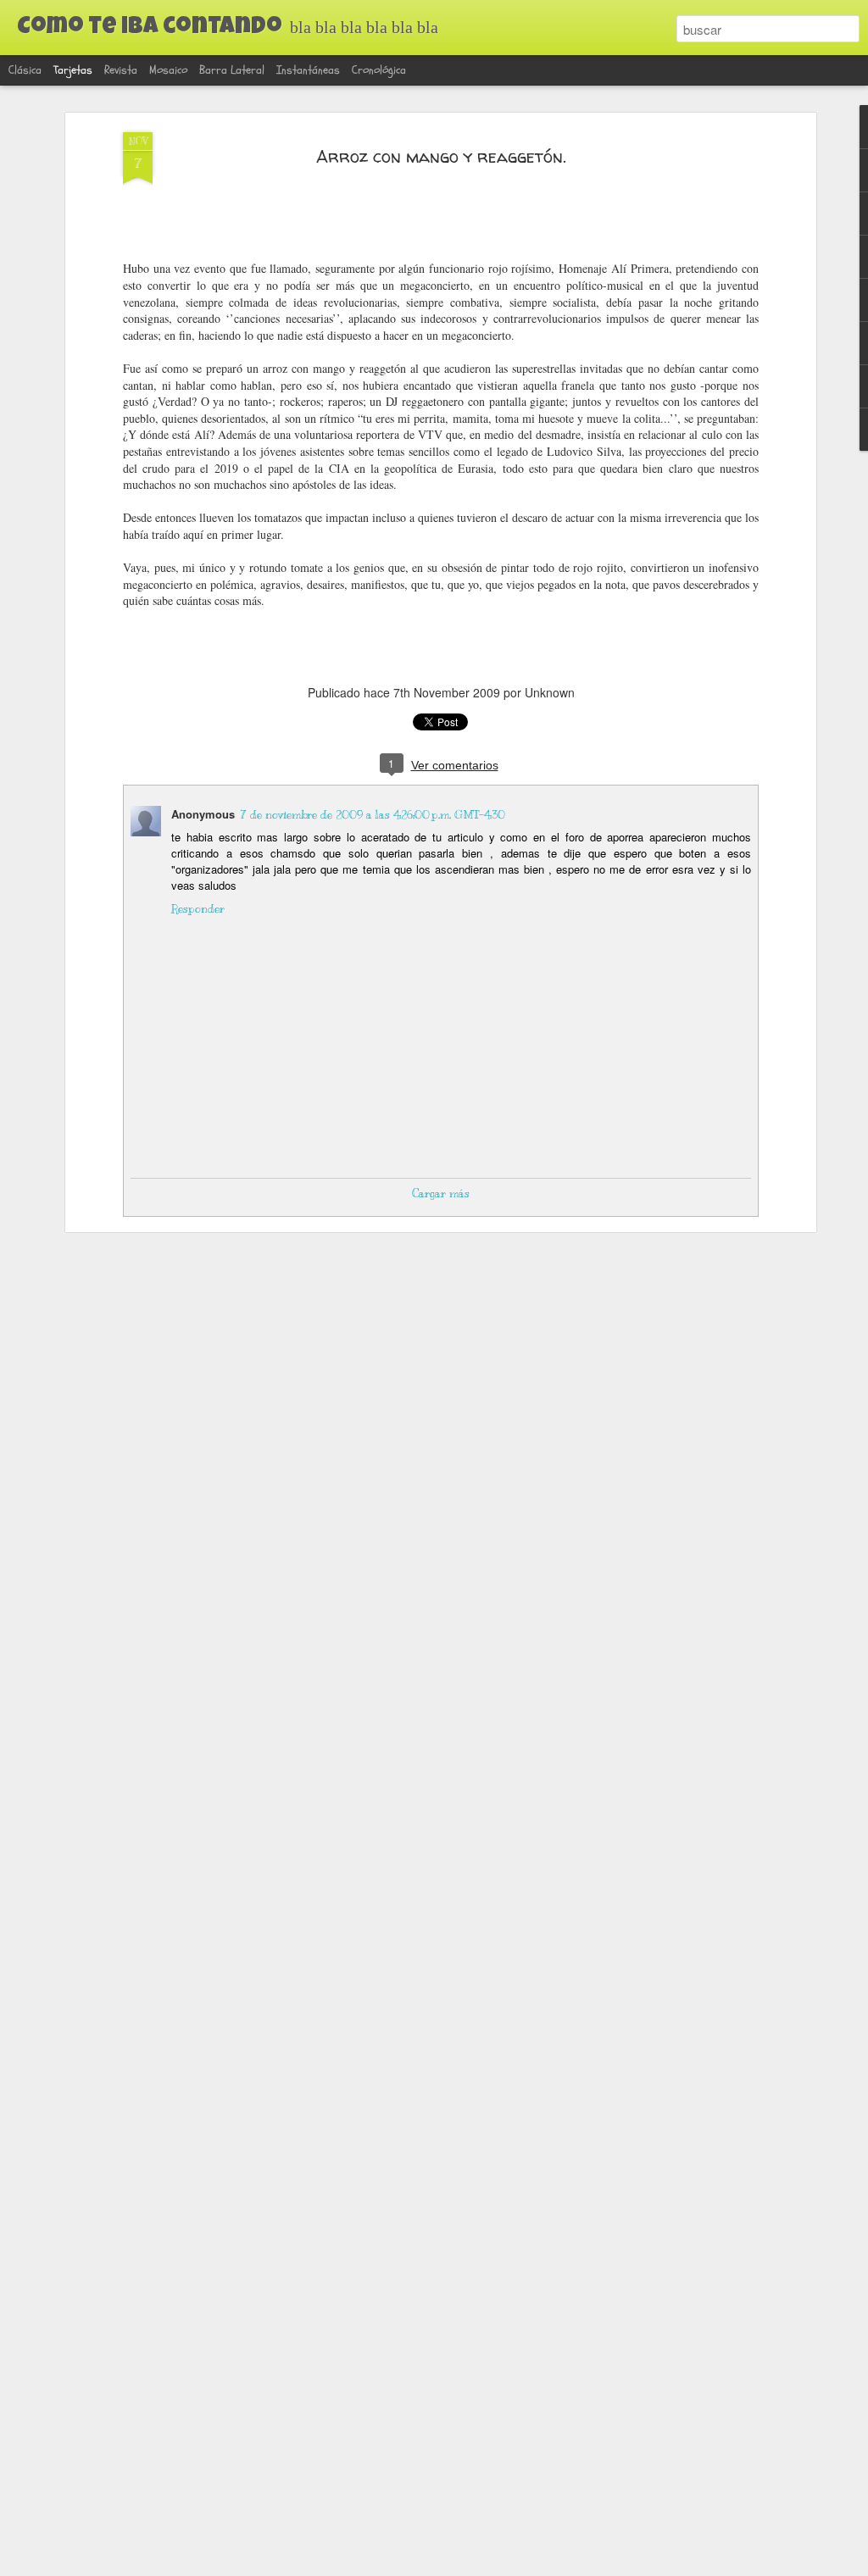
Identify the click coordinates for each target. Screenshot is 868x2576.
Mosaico (168, 70)
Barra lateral (232, 70)
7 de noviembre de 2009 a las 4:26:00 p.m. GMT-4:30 (373, 815)
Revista (121, 70)
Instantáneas (308, 70)
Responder (198, 909)
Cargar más (441, 1194)
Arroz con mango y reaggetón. (441, 156)
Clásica (25, 70)
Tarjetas (73, 70)
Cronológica (379, 70)
